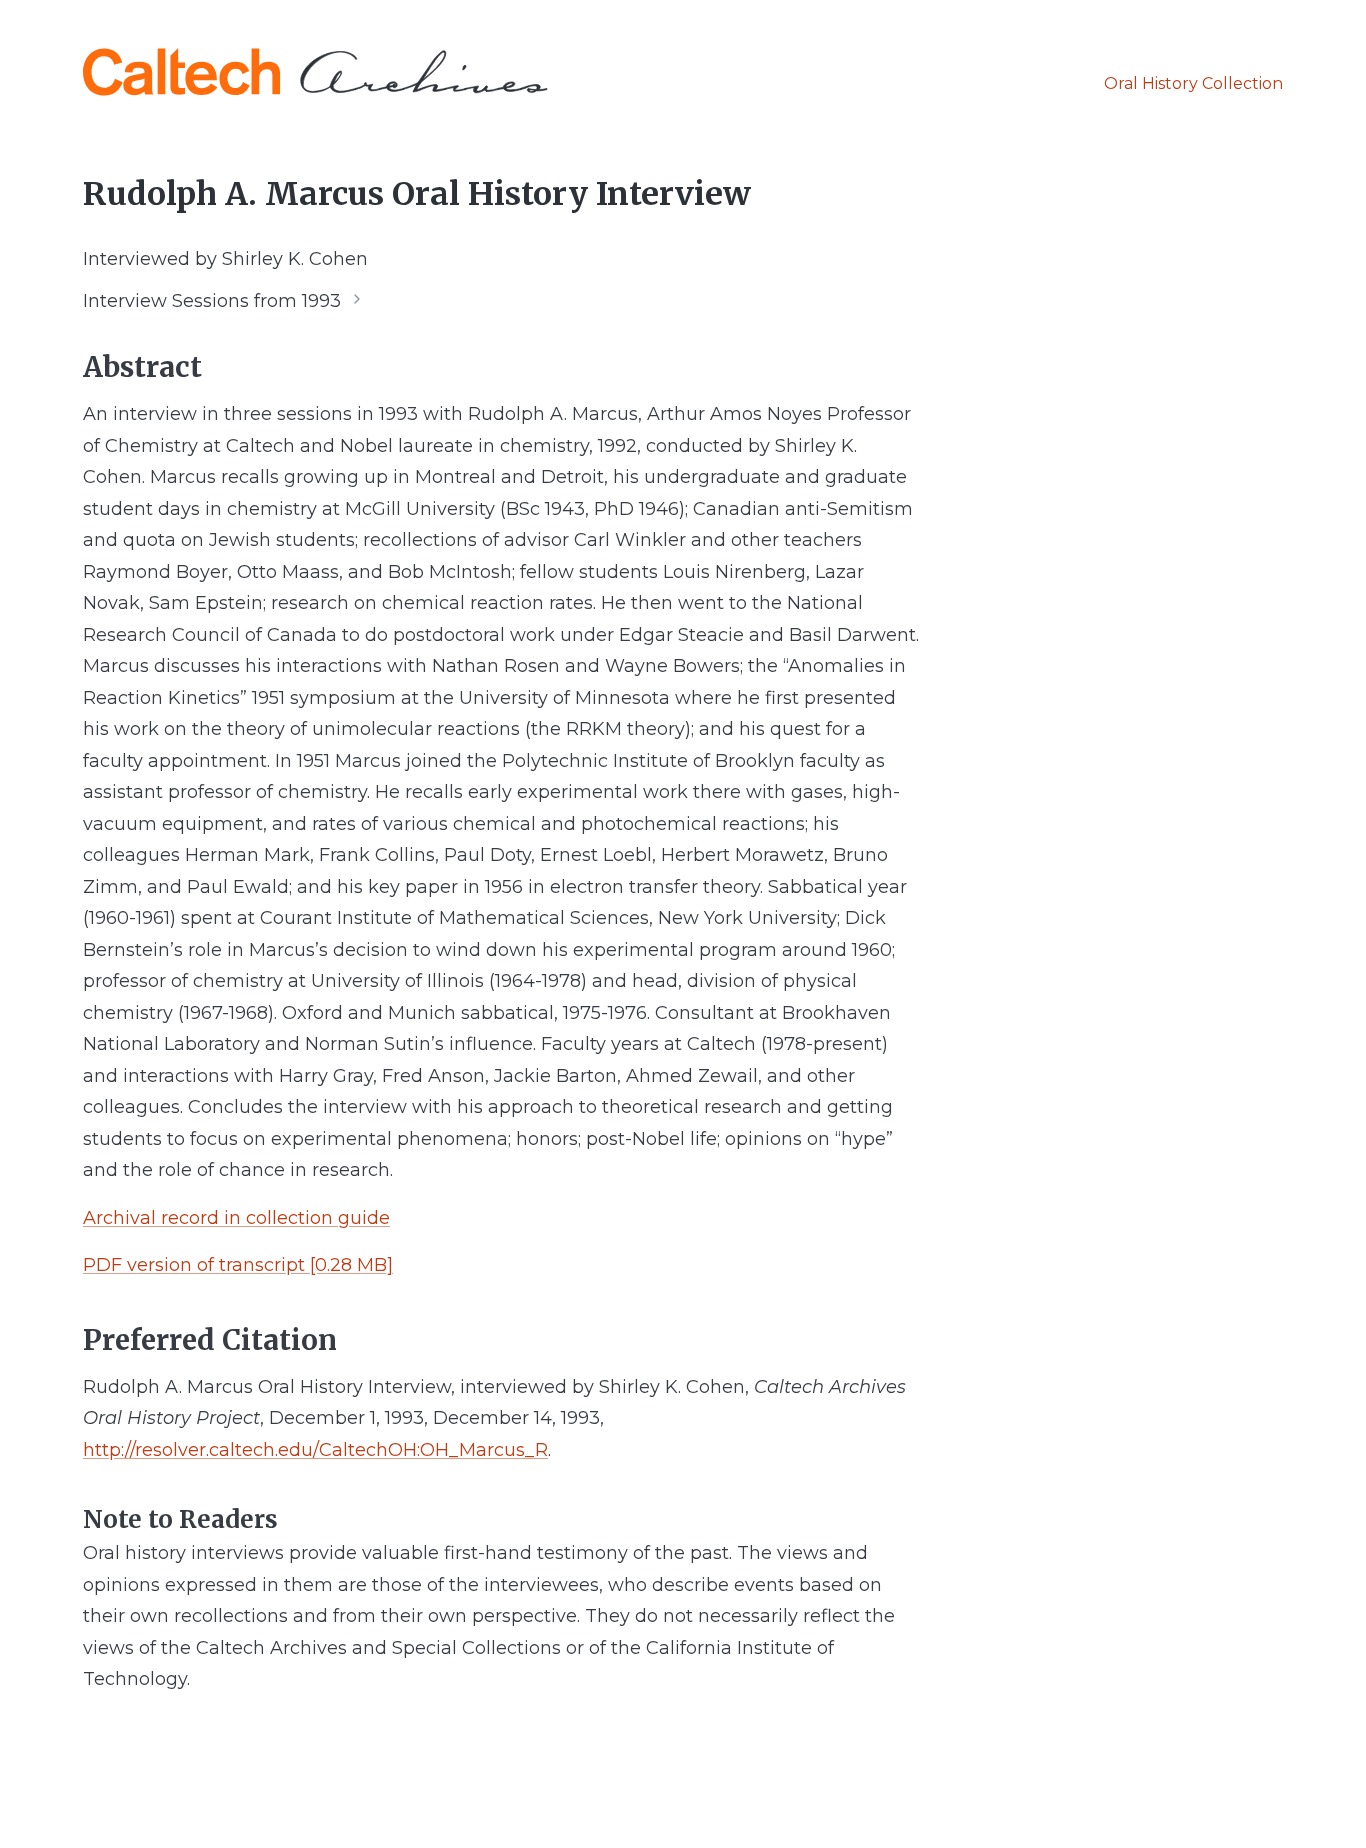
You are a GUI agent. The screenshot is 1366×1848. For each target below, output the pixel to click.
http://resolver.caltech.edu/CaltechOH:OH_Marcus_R (315, 1450)
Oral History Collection (1193, 83)
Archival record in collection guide (236, 1218)
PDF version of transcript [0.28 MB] (238, 1265)
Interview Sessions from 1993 (212, 300)
